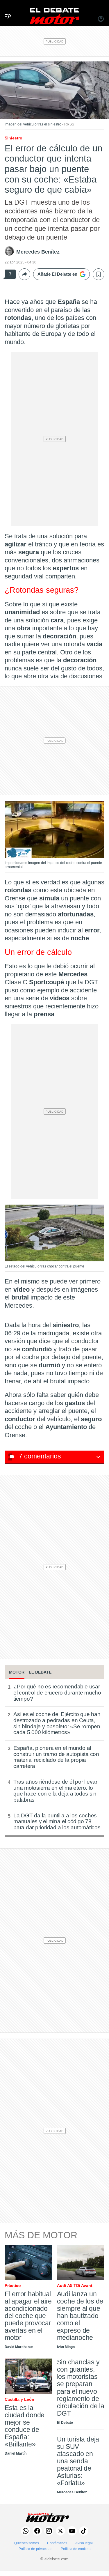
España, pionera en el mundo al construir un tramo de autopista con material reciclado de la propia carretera (56, 1757)
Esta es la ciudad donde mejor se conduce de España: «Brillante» (25, 2426)
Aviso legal (84, 2543)
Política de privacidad (36, 2549)
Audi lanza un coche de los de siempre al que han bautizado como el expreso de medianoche (80, 2316)
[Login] (101, 20)
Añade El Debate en (57, 274)
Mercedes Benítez (38, 252)
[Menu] (6, 10)
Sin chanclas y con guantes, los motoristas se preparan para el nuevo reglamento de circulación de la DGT (81, 2388)
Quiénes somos (27, 2543)
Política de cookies (76, 2549)
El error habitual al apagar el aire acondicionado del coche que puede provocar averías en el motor (28, 2316)
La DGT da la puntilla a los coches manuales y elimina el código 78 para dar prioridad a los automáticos (57, 1822)
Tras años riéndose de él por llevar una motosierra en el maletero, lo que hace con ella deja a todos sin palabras (55, 1791)
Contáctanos (57, 2543)
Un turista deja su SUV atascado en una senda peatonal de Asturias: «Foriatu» (78, 2461)
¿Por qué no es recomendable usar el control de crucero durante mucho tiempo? (57, 1693)
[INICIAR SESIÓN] (101, 20)
